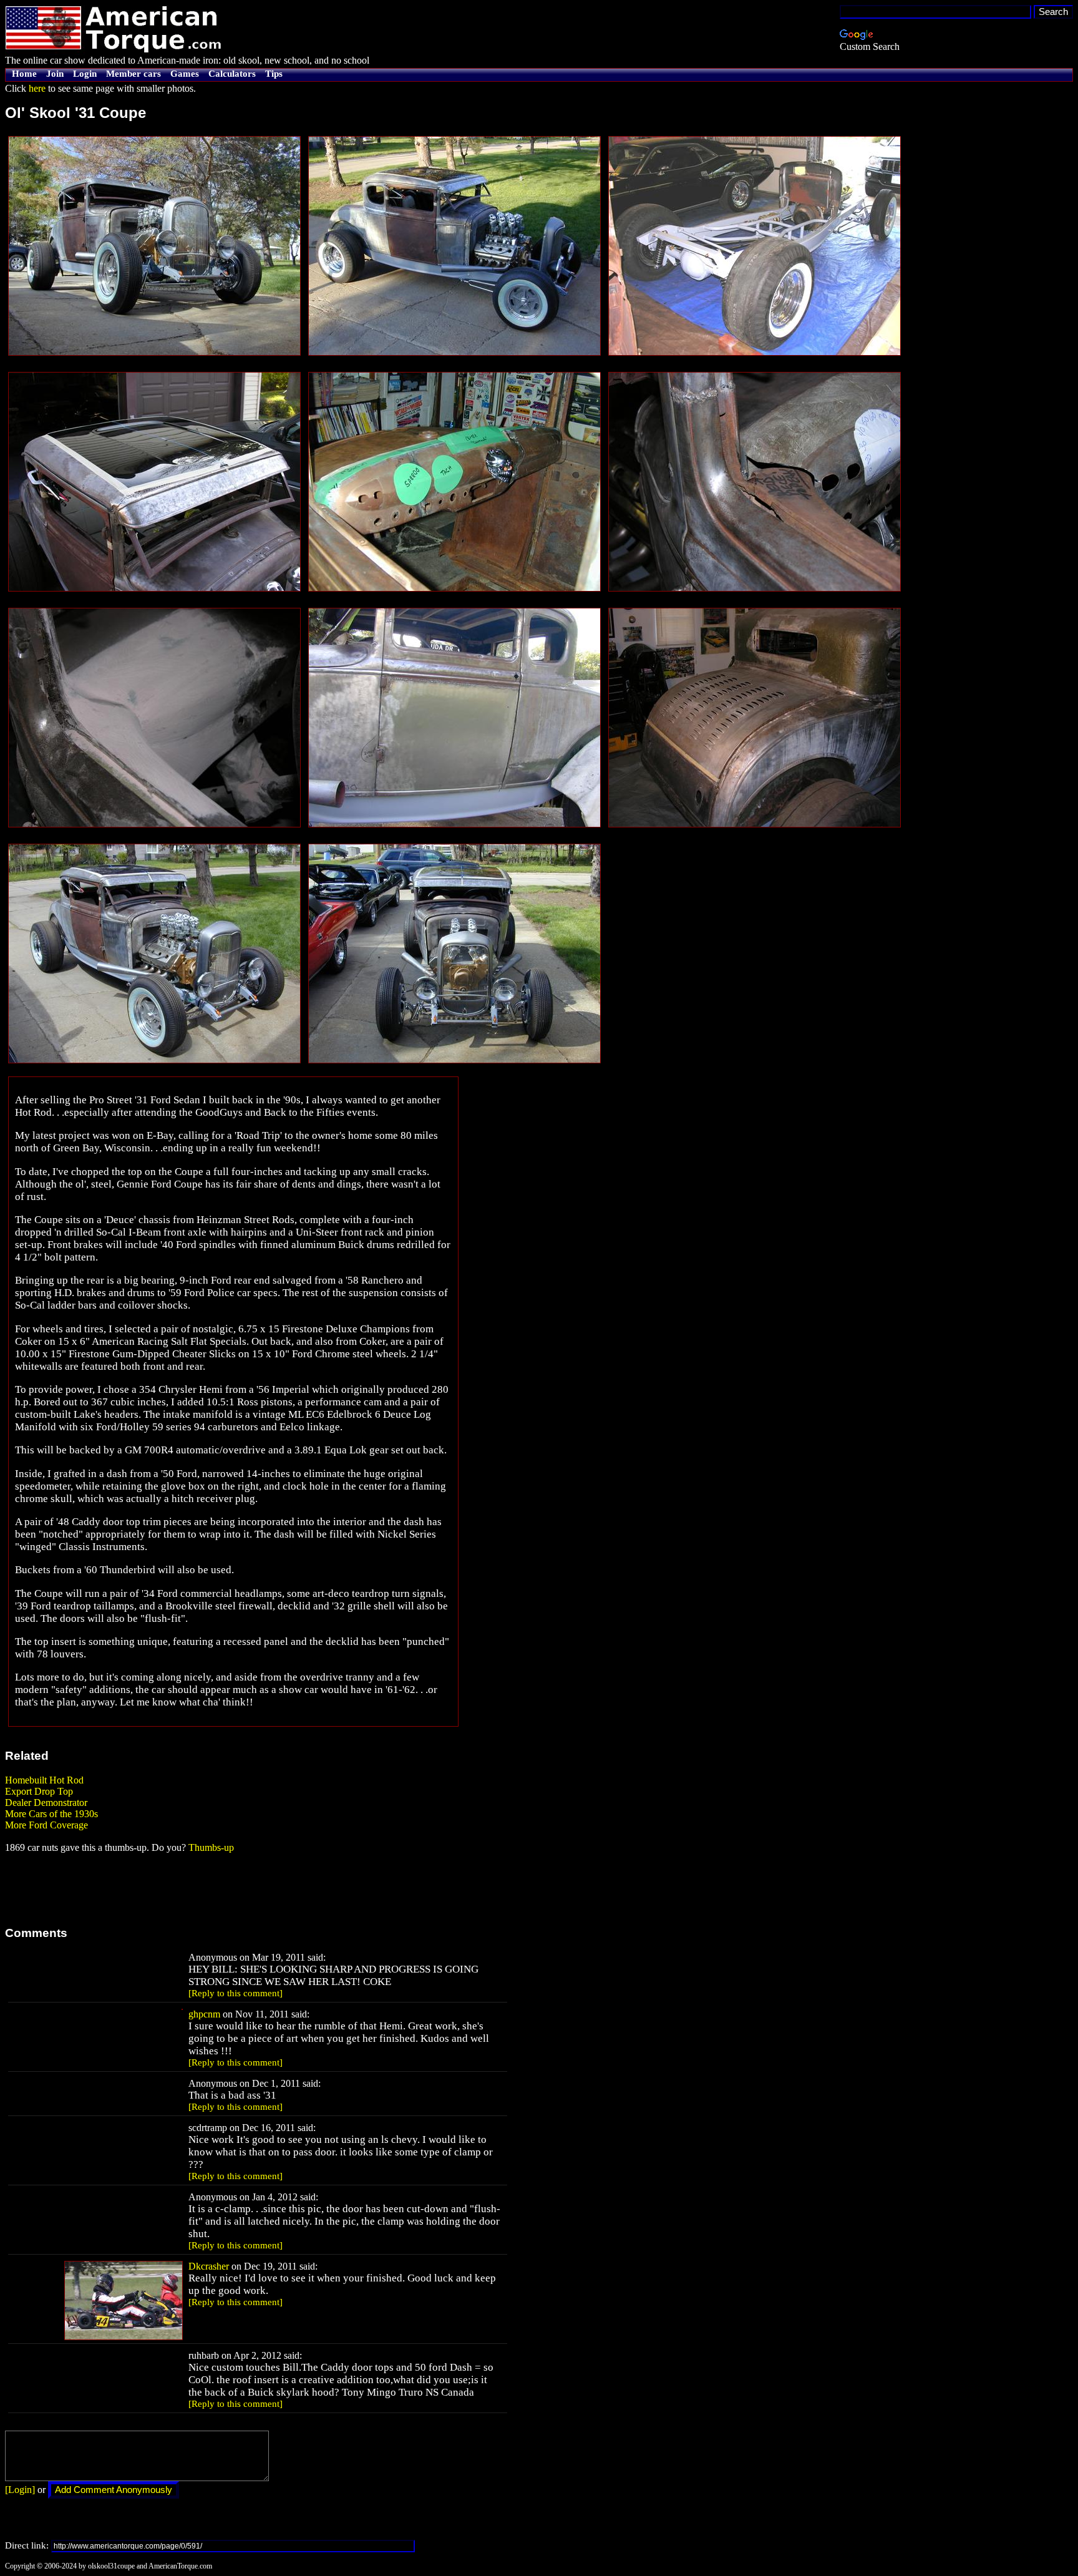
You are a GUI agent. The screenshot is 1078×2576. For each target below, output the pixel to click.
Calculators (232, 74)
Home (24, 74)
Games (185, 74)
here (37, 88)
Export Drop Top (39, 1791)
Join (55, 74)
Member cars (134, 74)
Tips (274, 74)
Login (85, 74)
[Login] (20, 2490)
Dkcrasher (209, 2266)
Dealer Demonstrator (46, 1803)
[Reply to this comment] (236, 1993)
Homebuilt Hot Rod (44, 1780)
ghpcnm (204, 2014)
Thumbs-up (211, 1847)
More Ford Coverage (46, 1825)
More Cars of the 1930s (51, 1814)
